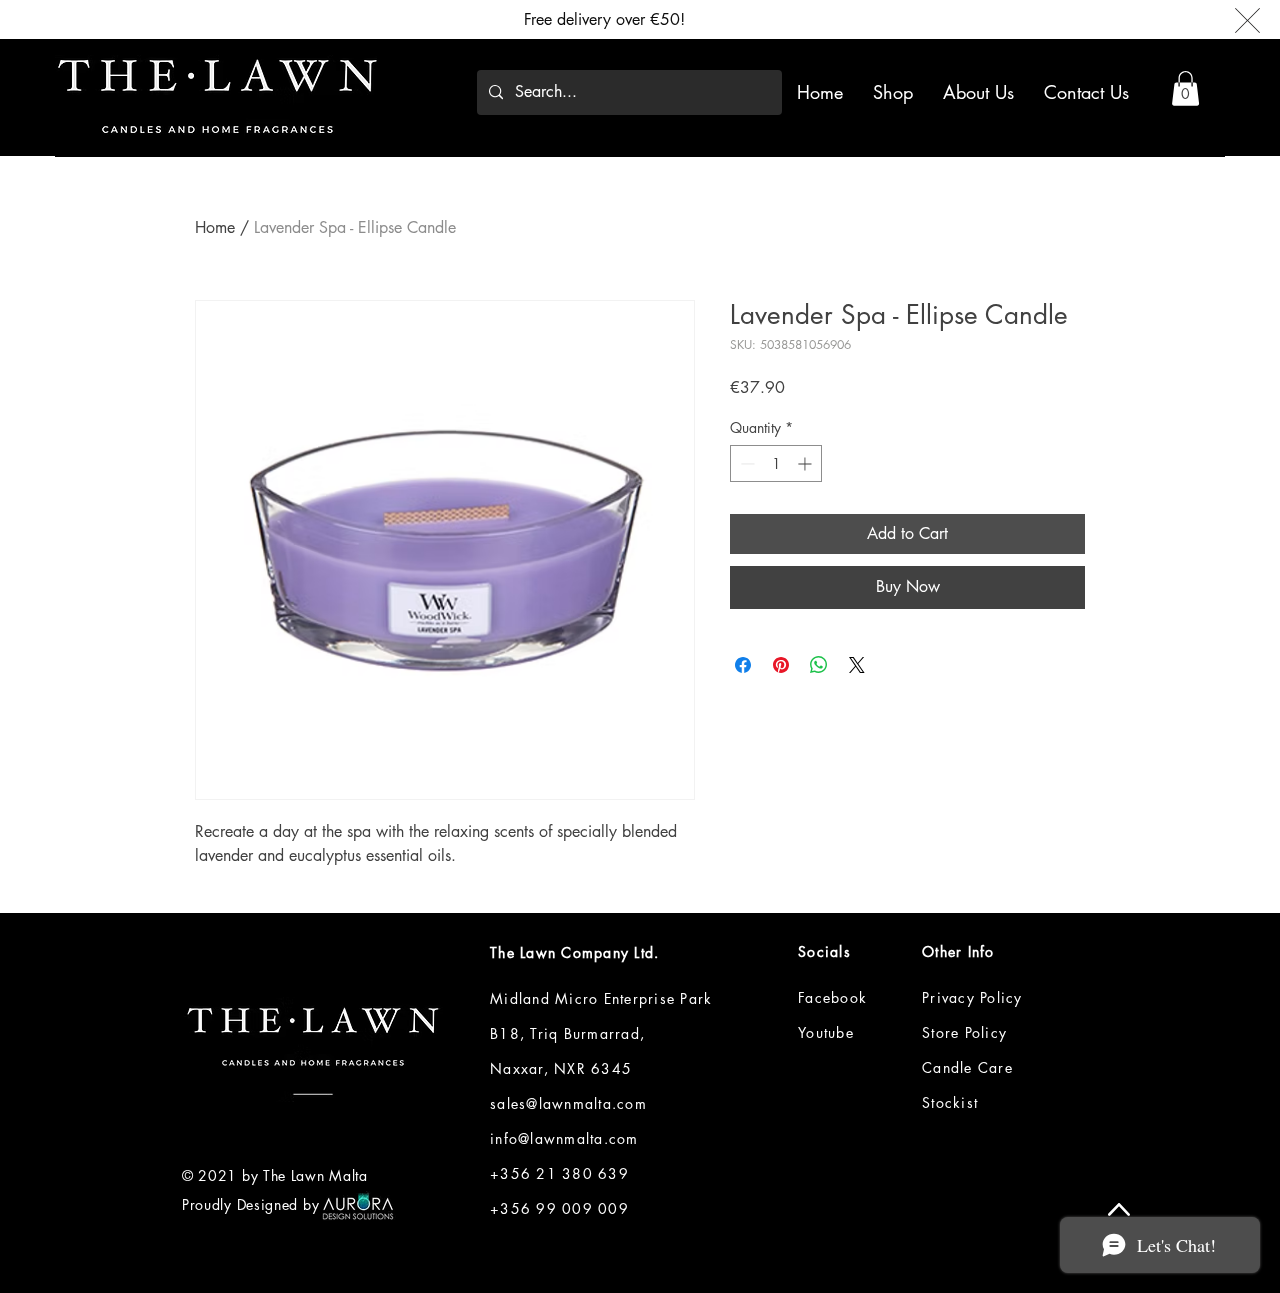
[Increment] (806, 463)
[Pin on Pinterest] (781, 665)
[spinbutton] (776, 463)
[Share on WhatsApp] (819, 665)
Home (215, 227)
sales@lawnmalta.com (568, 1103)
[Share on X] (857, 665)
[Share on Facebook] (743, 665)
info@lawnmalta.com (564, 1138)
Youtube (826, 1032)
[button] (1185, 88)
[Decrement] (745, 463)
